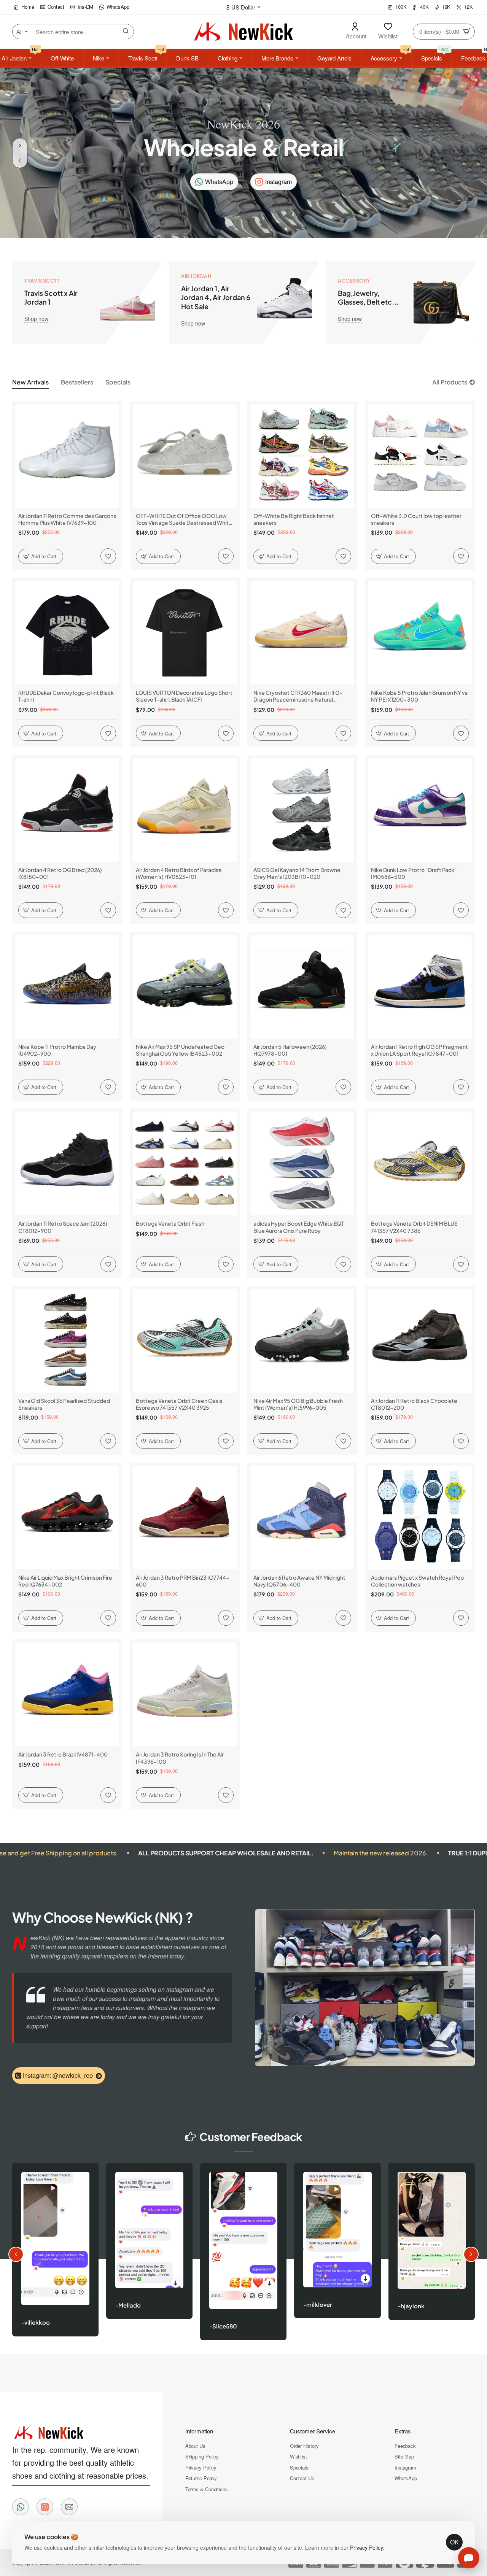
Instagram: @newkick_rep (58, 2075)
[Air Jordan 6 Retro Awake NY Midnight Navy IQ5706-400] (302, 1517)
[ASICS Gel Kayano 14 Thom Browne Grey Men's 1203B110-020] (302, 810)
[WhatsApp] (21, 2507)
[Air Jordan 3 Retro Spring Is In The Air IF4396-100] (185, 1694)
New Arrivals (30, 382)
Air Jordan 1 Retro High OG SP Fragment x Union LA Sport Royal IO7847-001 (419, 1050)
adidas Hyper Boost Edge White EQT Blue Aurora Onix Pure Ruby (299, 1227)
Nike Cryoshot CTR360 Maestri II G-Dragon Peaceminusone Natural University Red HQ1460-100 (298, 696)
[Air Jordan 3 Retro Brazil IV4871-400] (67, 1694)
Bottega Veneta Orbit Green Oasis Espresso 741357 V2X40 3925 (179, 1404)
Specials (118, 382)
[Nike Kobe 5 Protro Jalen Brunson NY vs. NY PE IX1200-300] (420, 633)
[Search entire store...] (126, 32)
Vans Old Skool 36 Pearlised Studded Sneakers (64, 1404)
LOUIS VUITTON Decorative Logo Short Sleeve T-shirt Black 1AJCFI (184, 696)
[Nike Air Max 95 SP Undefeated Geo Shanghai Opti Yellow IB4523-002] (185, 987)
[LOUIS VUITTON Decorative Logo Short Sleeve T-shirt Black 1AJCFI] (185, 633)
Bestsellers (77, 382)
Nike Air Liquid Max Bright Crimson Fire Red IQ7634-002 (65, 1581)
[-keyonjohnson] (55, 2232)
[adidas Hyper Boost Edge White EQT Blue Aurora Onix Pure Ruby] (302, 1163)
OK (454, 2542)
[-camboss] (432, 2231)
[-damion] (243, 2219)
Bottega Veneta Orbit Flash (170, 1223)
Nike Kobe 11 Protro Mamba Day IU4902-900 (57, 1050)
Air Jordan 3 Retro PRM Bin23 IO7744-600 (183, 1581)
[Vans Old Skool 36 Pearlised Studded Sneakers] (67, 1341)
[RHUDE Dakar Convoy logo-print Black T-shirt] (67, 633)
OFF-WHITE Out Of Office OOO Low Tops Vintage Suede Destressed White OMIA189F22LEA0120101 (184, 519)
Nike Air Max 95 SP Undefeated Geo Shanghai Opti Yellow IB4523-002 (180, 1050)
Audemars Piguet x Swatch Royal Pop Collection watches (417, 1581)
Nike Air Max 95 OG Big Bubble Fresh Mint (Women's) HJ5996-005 (298, 1404)
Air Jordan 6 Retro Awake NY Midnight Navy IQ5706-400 (299, 1581)
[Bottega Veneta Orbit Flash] (185, 1163)
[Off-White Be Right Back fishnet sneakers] (302, 456)
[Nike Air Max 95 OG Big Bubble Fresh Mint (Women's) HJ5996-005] (302, 1341)
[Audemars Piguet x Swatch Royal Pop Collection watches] (420, 1517)
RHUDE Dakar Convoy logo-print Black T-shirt (66, 696)
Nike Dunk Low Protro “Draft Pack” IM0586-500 (414, 873)
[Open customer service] (469, 2558)
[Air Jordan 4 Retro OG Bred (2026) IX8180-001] (67, 810)
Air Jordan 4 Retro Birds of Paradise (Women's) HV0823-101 (179, 873)
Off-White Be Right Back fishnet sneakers (294, 519)
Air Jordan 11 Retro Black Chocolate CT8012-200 (414, 1404)
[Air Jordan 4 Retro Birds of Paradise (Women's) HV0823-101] (185, 810)
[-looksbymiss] (337, 2224)
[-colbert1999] (149, 2236)
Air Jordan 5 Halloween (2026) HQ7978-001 (290, 1050)
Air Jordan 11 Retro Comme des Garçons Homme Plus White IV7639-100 (67, 519)
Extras (403, 2431)
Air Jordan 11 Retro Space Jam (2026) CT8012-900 (63, 1227)
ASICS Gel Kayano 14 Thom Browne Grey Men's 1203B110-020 (297, 873)
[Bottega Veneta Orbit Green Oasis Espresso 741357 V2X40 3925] (185, 1341)
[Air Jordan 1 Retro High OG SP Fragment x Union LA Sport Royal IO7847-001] (420, 987)
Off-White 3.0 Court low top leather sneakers (416, 519)
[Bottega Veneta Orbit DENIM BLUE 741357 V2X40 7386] (420, 1163)
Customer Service (313, 2431)
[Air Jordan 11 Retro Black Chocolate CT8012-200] (420, 1341)
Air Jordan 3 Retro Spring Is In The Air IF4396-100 (180, 1758)
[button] (20, 160)
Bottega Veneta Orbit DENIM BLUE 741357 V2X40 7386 (414, 1227)
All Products (450, 382)
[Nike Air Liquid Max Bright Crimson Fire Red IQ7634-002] (67, 1517)
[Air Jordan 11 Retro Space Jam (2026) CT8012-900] (67, 1163)
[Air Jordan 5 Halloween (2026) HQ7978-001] (302, 987)
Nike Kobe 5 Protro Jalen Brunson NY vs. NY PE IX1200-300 (420, 696)
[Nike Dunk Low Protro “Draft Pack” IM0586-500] (420, 810)
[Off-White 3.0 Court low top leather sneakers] (420, 456)
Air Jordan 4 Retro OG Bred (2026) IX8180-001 (60, 873)
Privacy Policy (366, 2547)
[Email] (69, 2507)
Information (199, 2431)
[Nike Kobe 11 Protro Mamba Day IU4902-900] (67, 987)
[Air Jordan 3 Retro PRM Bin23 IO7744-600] (185, 1517)
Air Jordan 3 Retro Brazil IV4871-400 (63, 1754)
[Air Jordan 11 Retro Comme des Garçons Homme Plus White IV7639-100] (67, 456)
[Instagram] (45, 2507)
